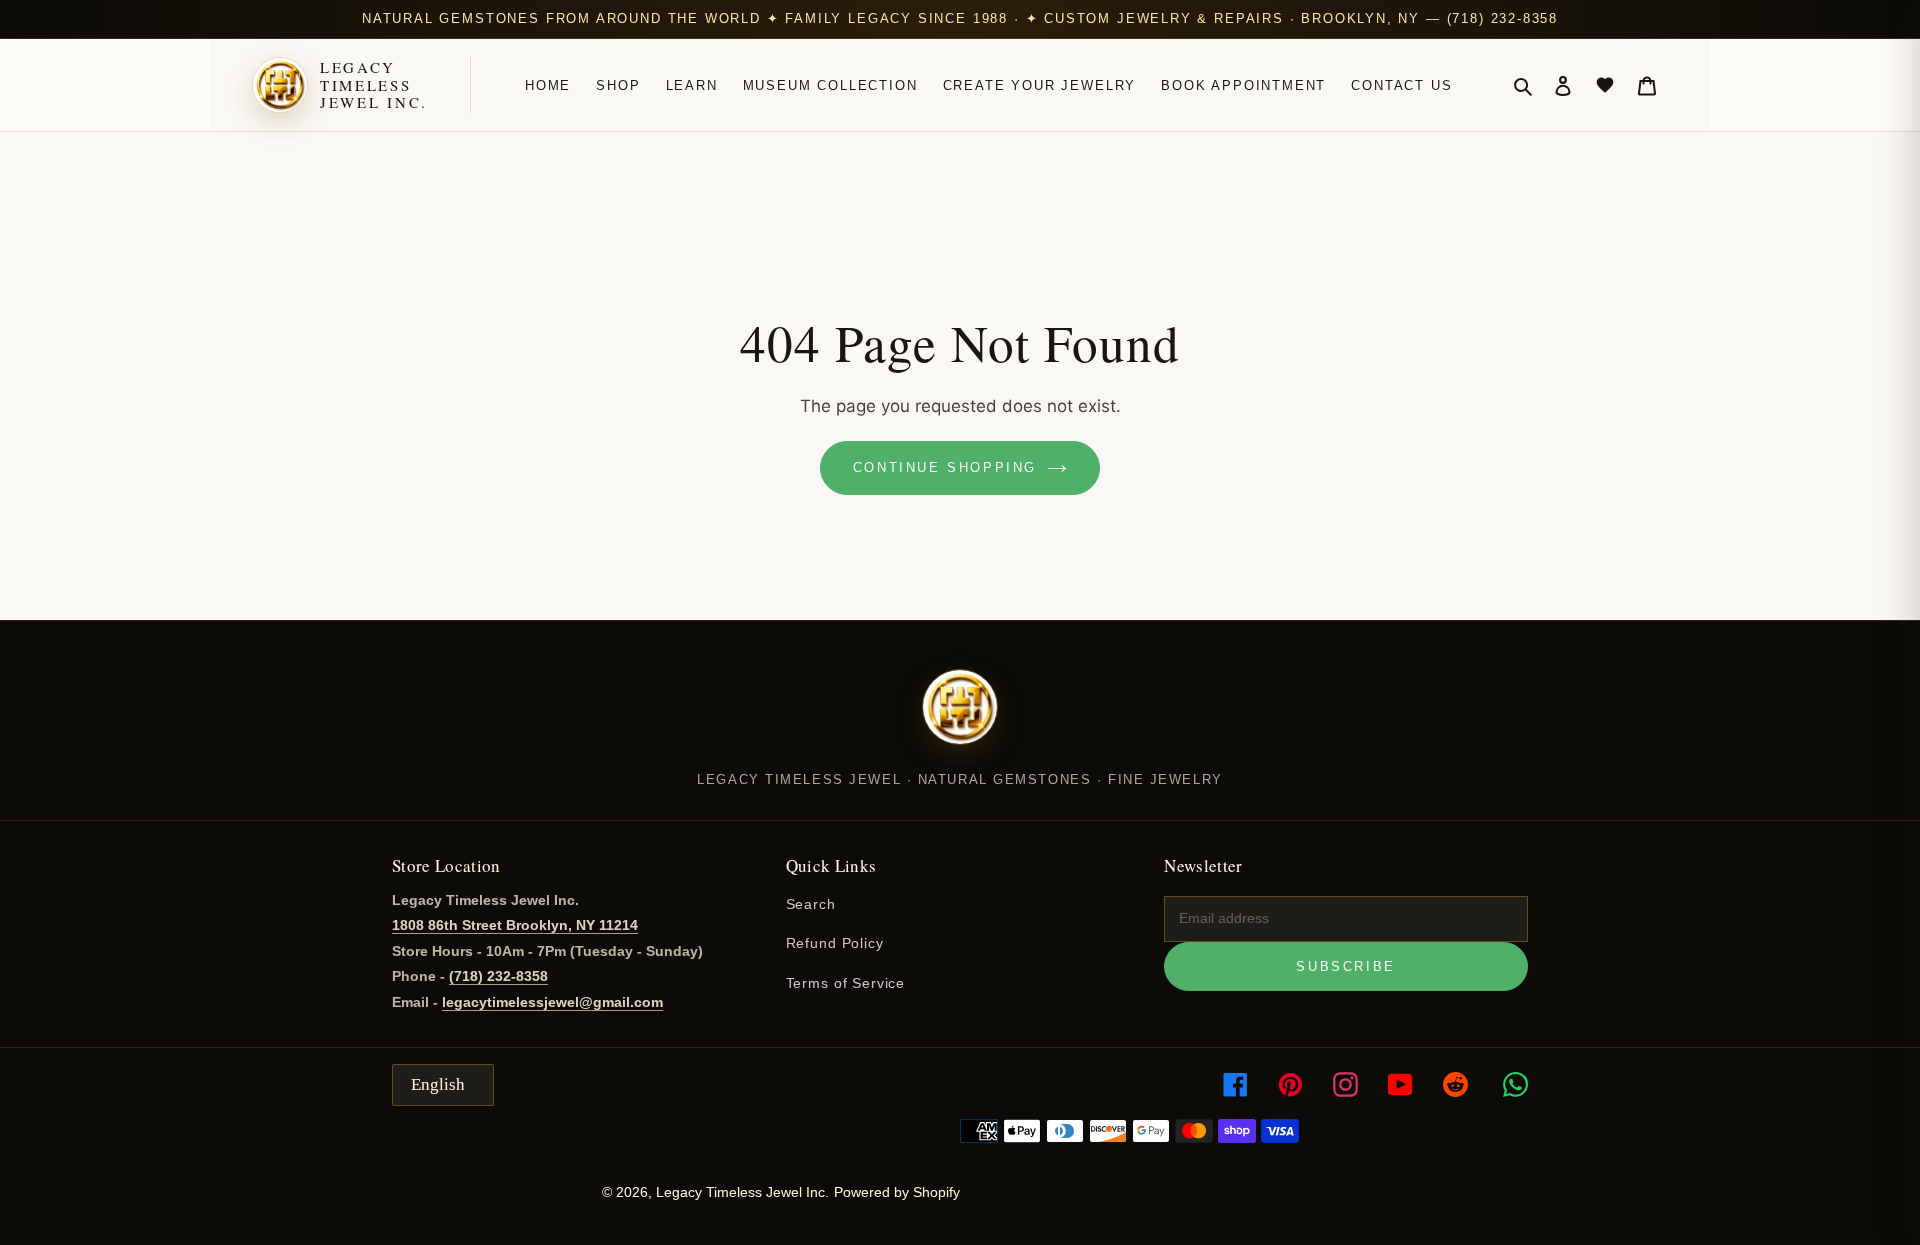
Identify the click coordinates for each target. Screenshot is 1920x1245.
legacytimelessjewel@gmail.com (552, 1002)
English (438, 1084)
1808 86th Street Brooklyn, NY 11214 (515, 925)
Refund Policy (835, 943)
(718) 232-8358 (498, 976)
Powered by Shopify (897, 1192)
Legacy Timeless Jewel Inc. (374, 85)
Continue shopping (945, 467)
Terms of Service (845, 983)
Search (811, 904)
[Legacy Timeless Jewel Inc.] (960, 720)
